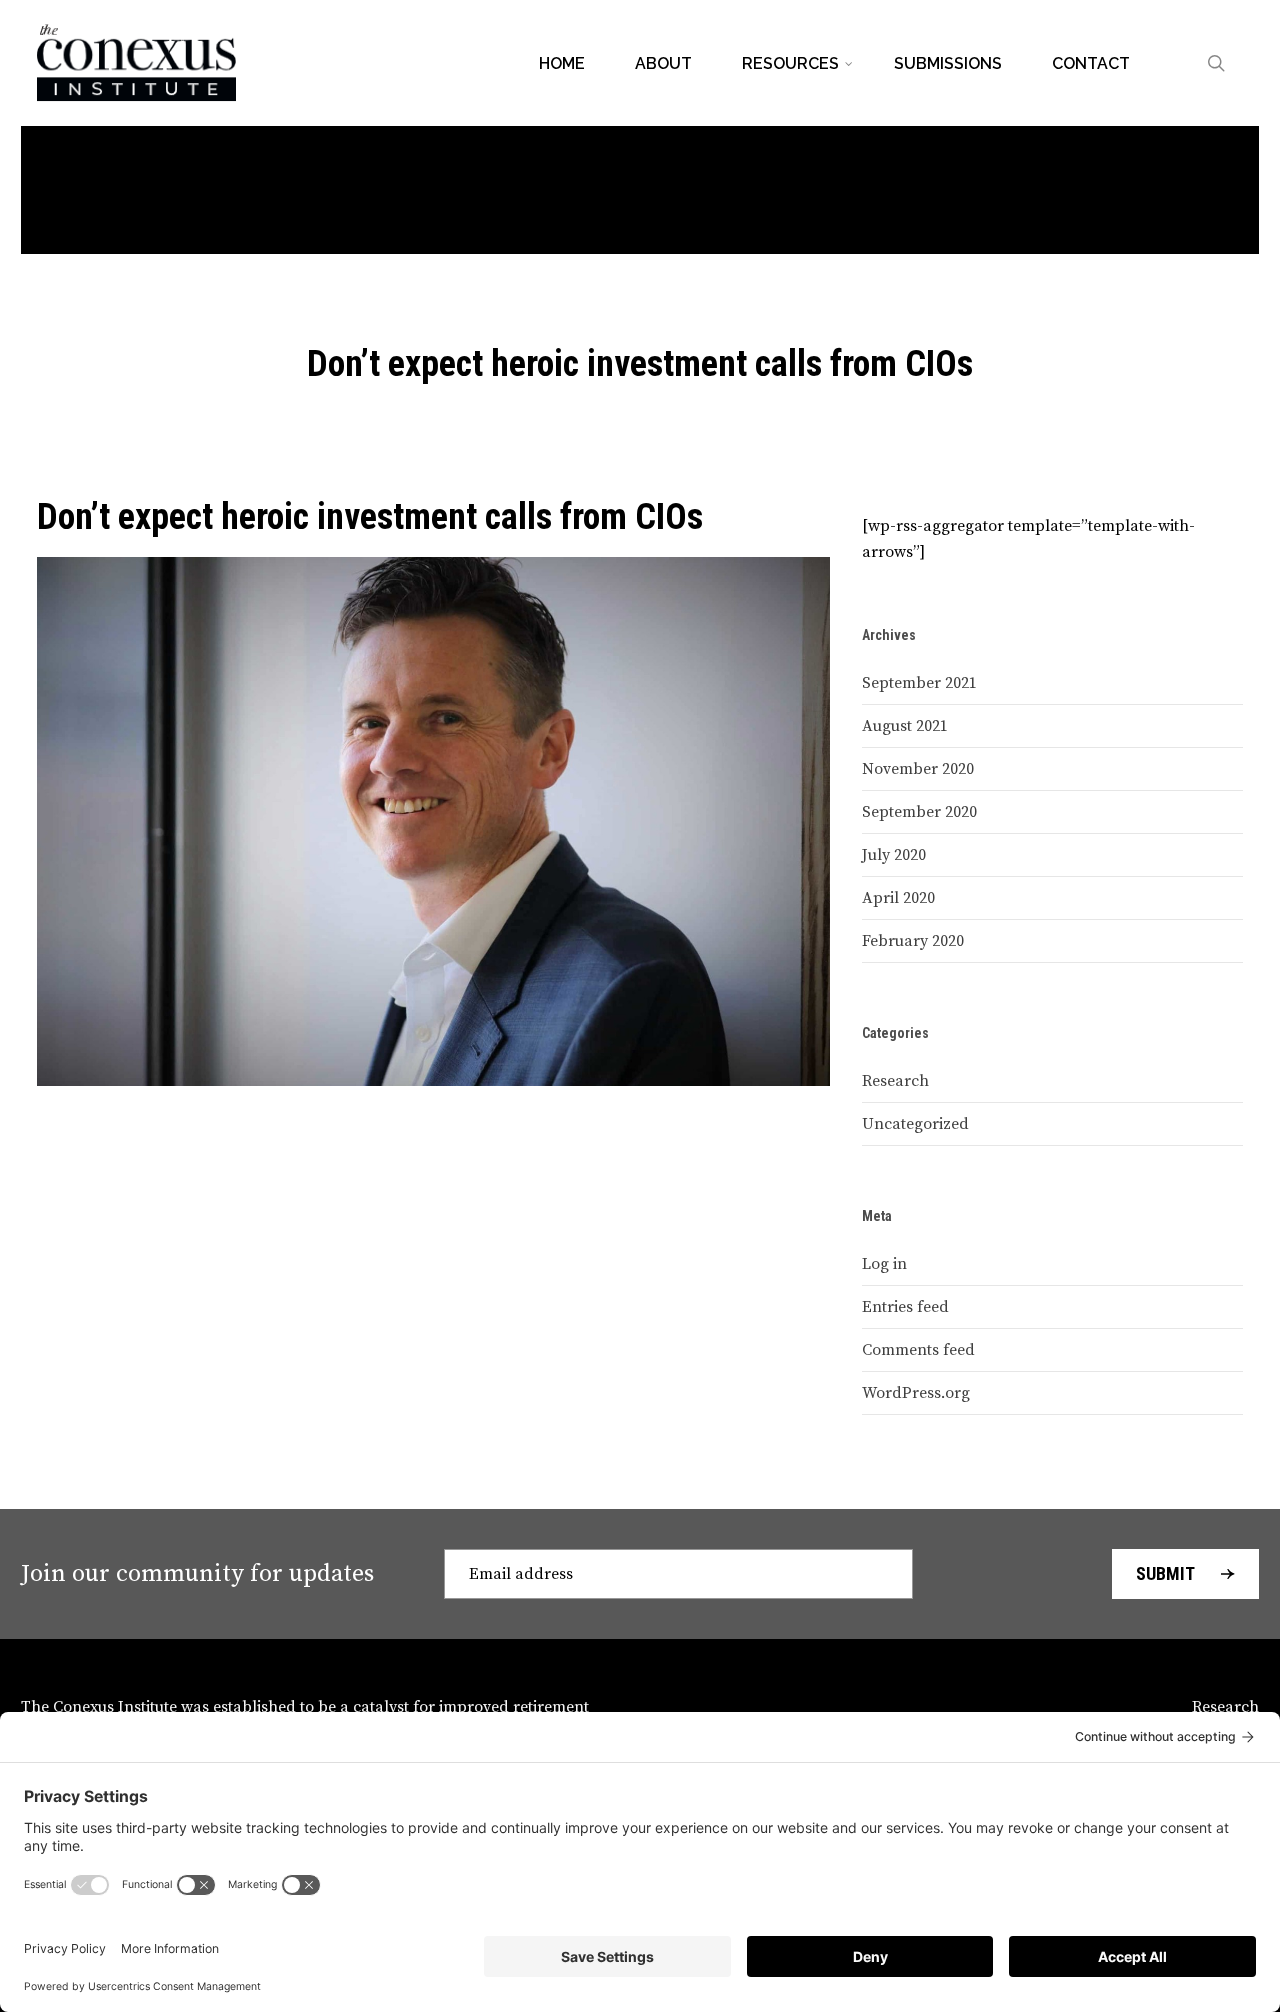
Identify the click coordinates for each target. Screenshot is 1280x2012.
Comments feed (918, 1350)
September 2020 (919, 812)
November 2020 (918, 769)
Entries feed (905, 1307)
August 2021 (905, 726)
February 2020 (913, 941)
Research (895, 1081)
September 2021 (919, 683)
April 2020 (898, 898)
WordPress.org (916, 1393)
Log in (884, 1264)
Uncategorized (915, 1124)
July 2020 (894, 855)
